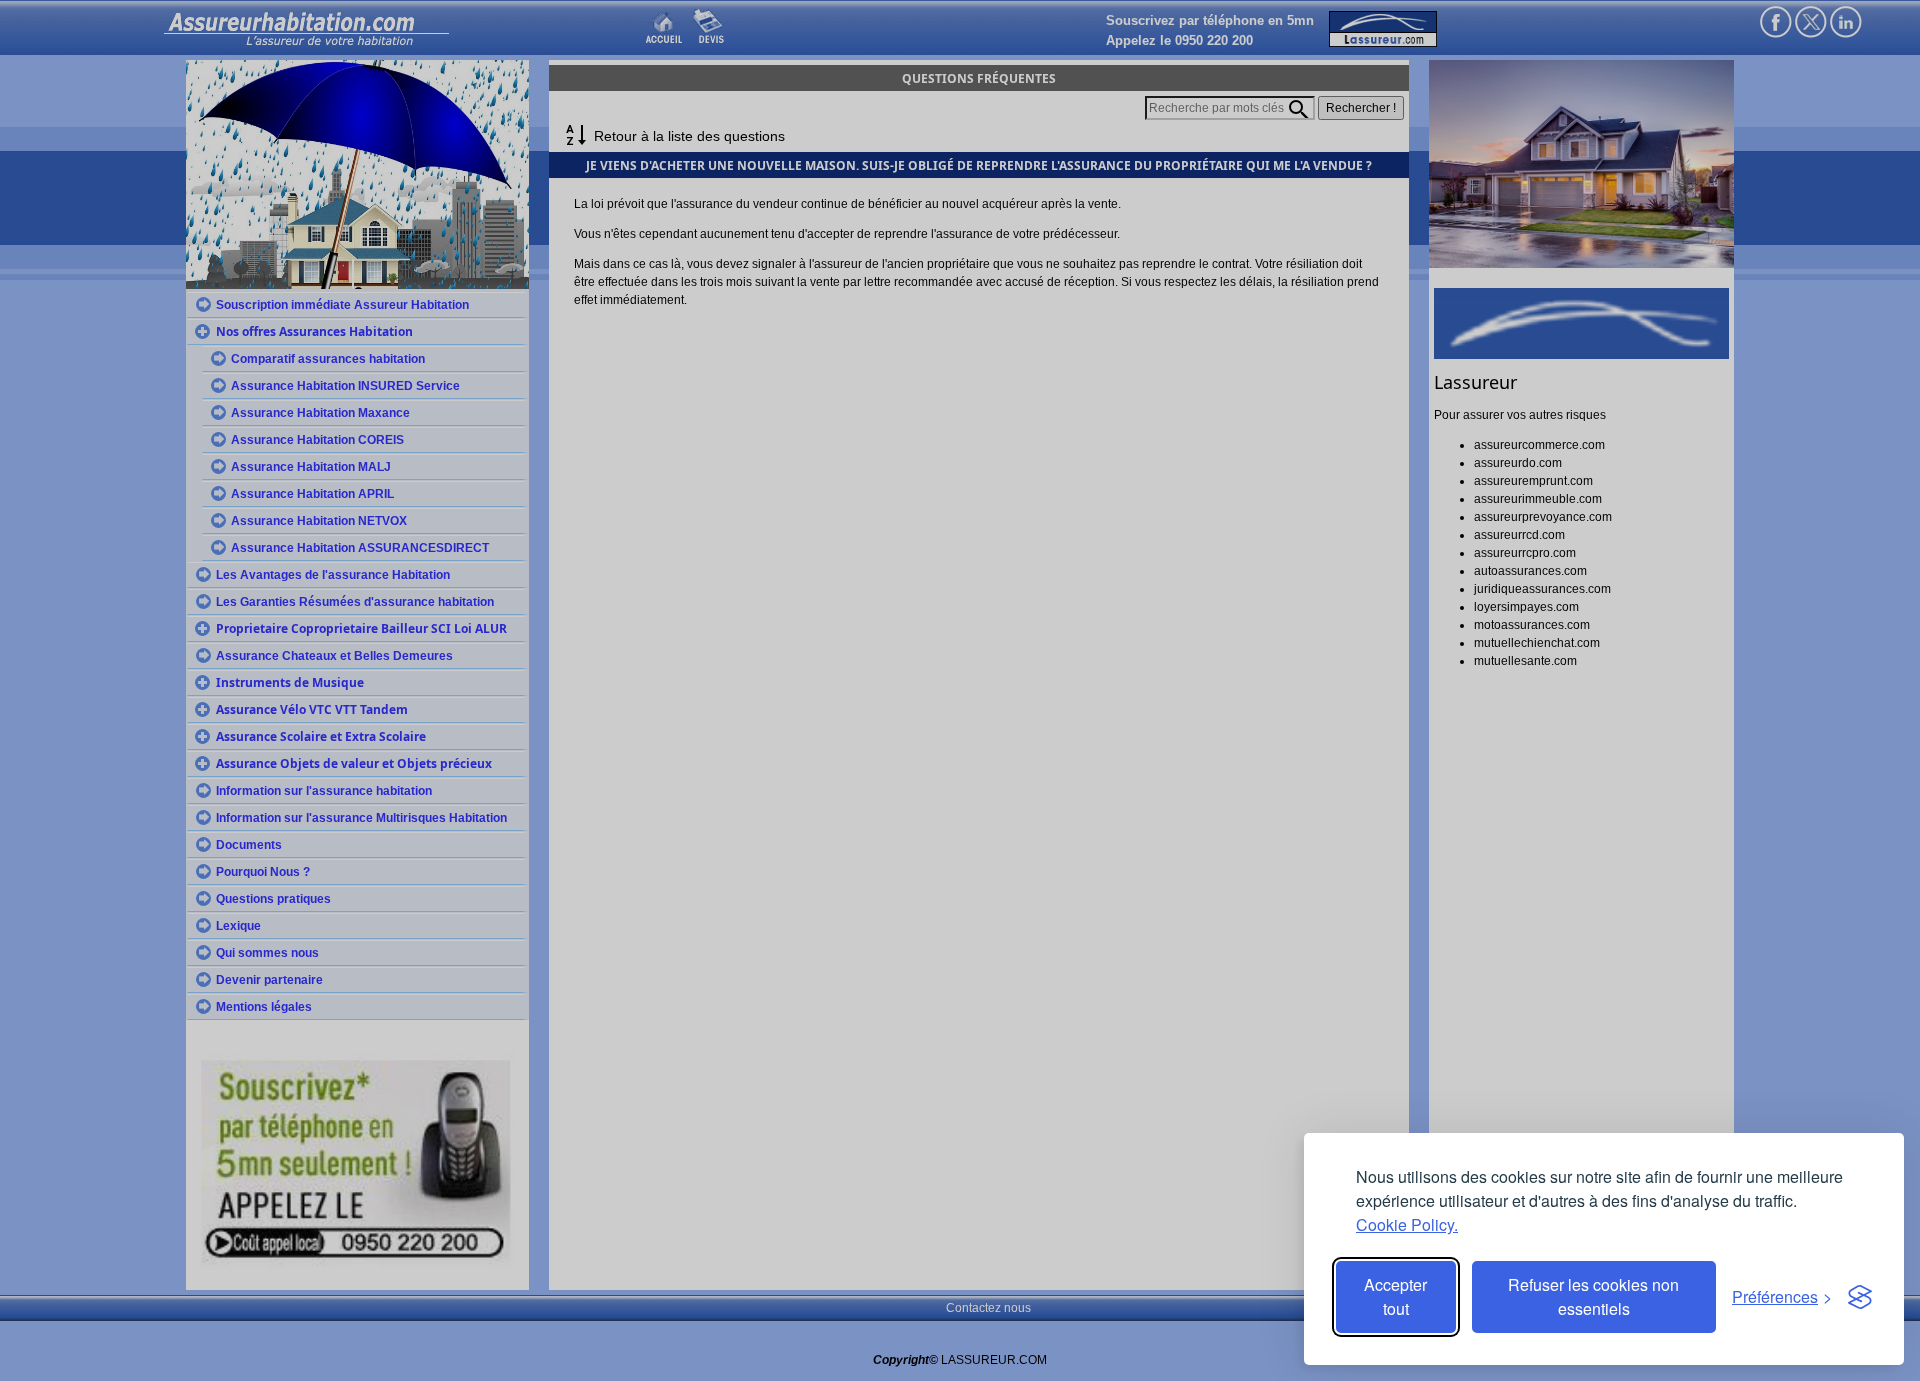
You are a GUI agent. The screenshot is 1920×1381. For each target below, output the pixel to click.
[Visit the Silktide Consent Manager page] (1860, 1297)
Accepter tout (1395, 1296)
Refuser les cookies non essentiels (1593, 1296)
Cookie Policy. (1407, 1224)
